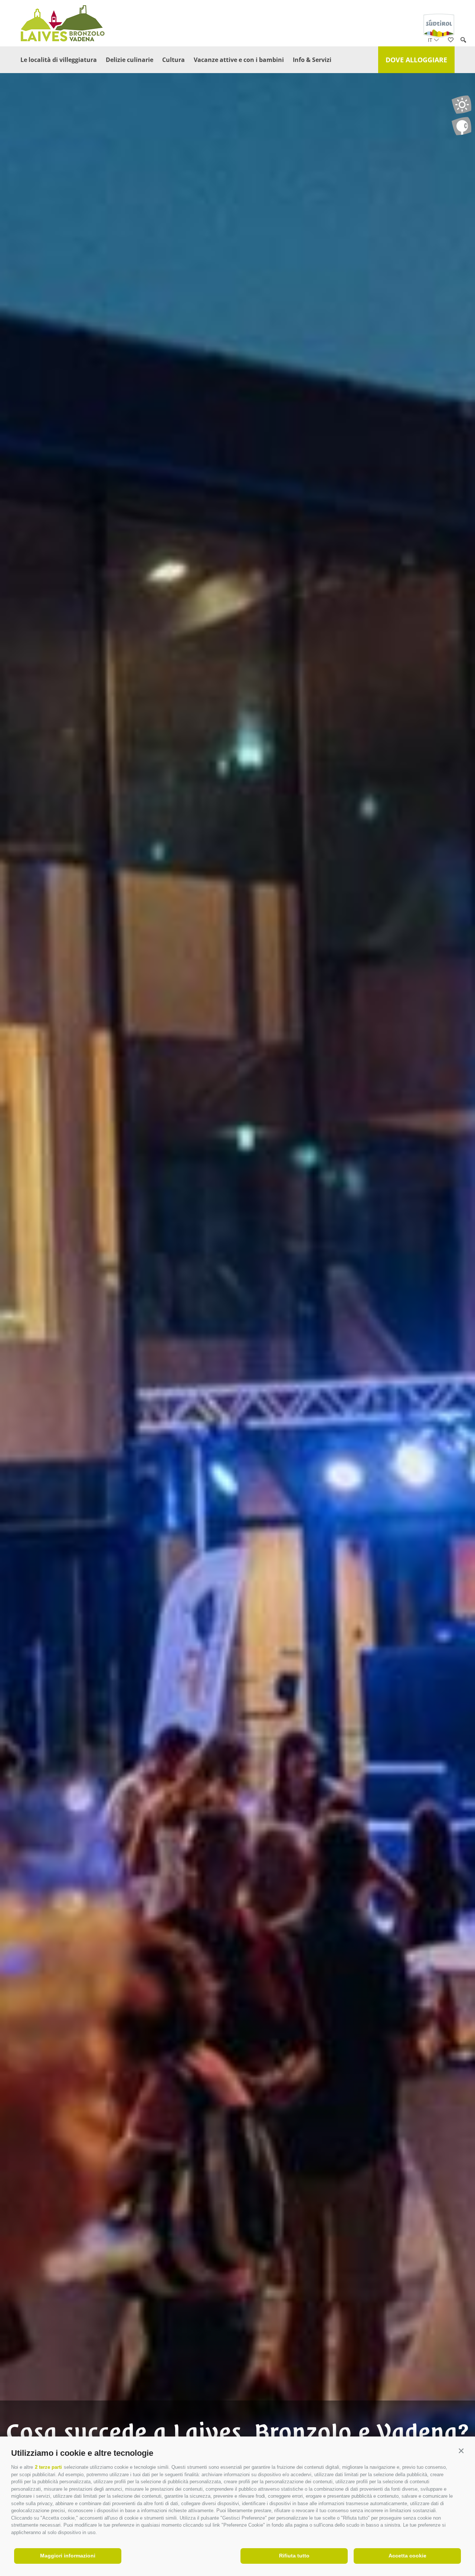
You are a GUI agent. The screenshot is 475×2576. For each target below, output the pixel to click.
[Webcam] (461, 126)
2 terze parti (48, 2467)
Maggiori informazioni (68, 2556)
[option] (237, 1302)
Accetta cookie (407, 2556)
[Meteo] (461, 105)
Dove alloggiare (416, 60)
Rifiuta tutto (294, 2556)
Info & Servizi (312, 60)
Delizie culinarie (130, 60)
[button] (461, 2451)
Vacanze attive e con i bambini (239, 60)
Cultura (173, 60)
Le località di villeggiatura (59, 60)
